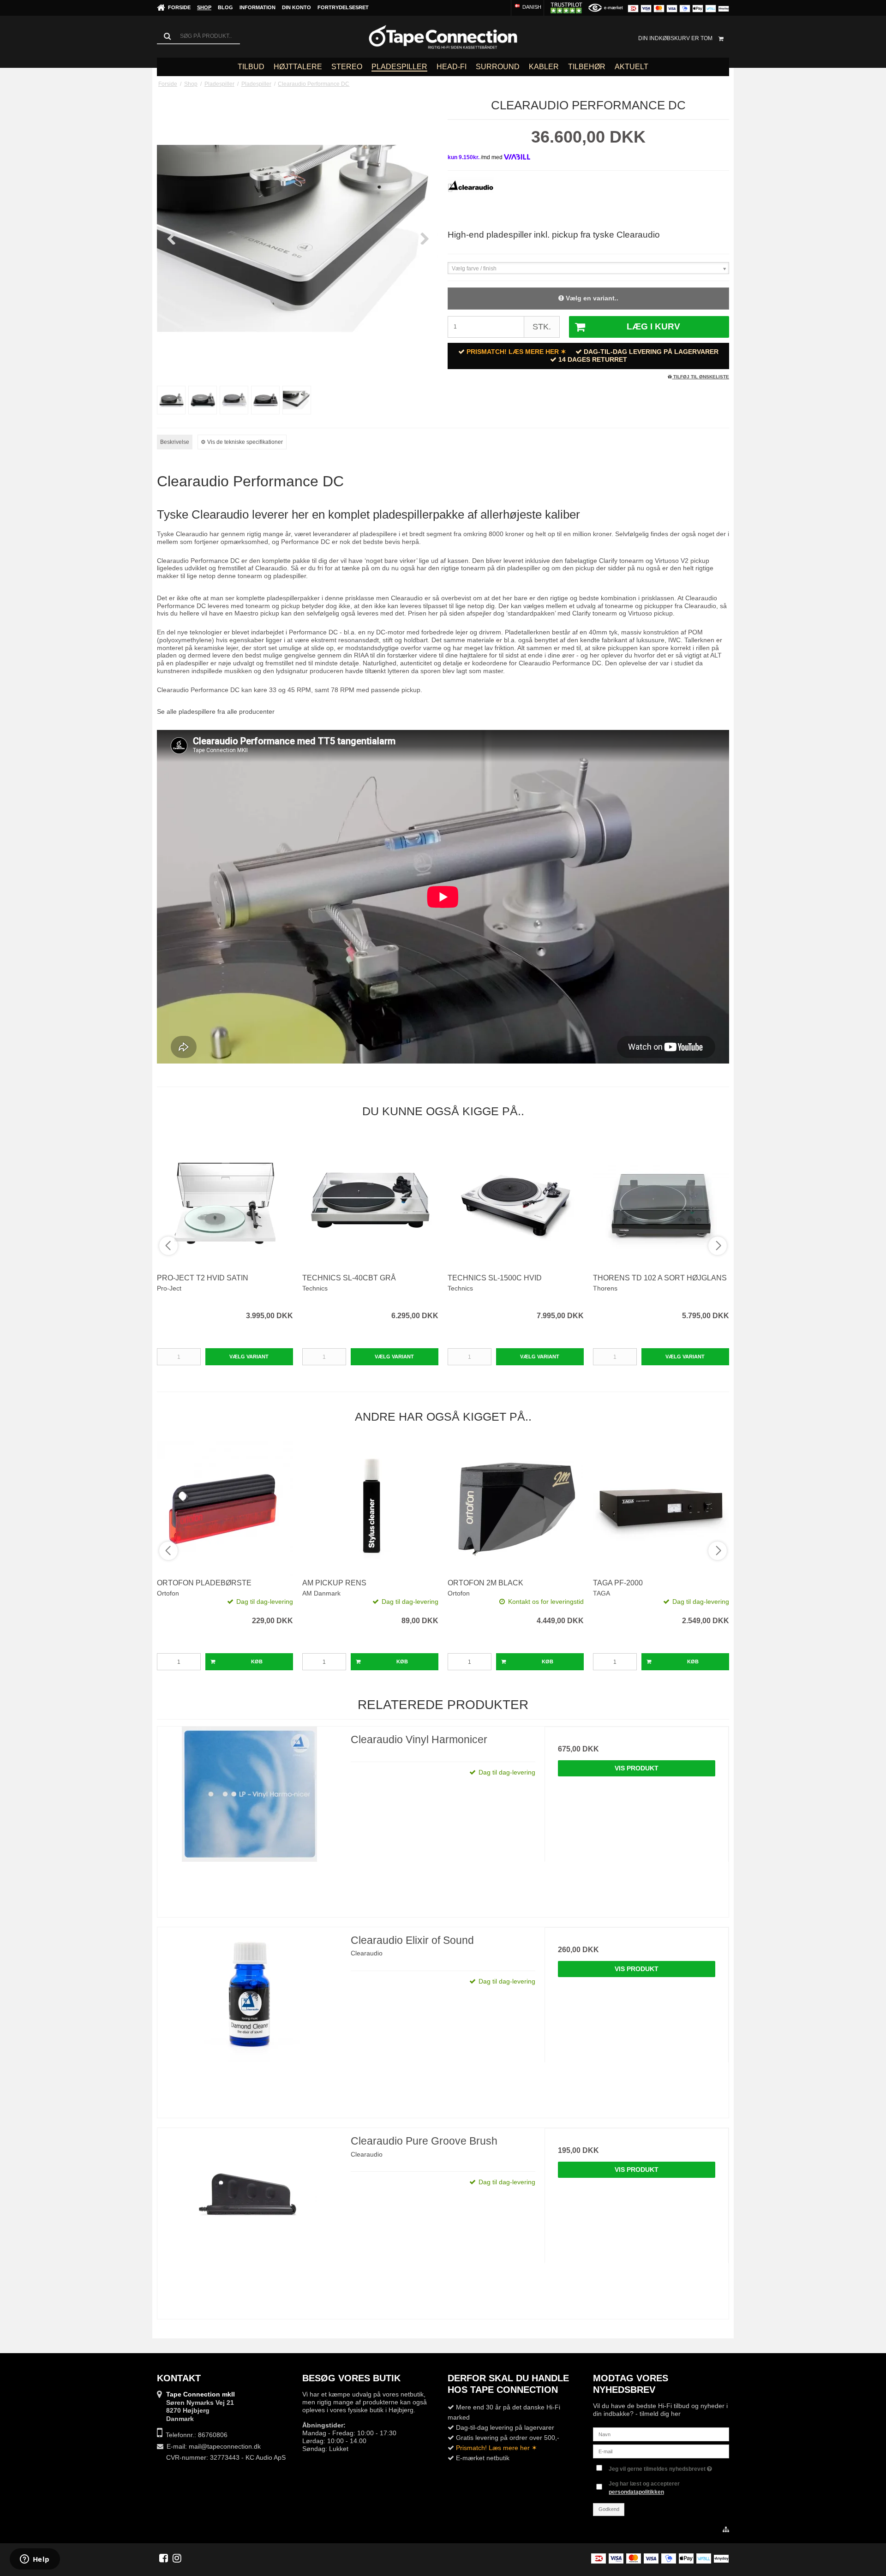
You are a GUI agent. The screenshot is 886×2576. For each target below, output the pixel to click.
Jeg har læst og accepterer (644, 2488)
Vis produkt (637, 1768)
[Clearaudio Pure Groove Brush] (249, 2220)
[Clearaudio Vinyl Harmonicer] (249, 1819)
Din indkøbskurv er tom (675, 38)
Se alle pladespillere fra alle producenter (216, 711)
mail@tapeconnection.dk (225, 2446)
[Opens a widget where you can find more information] (35, 2560)
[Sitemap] (726, 2530)
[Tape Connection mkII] (443, 37)
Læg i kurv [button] (653, 326)
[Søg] (198, 36)
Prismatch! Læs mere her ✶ (516, 352)
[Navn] (661, 2434)
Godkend (609, 2509)
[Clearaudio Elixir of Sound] (249, 2019)
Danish (531, 7)
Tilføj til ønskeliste (700, 377)
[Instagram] (177, 2558)
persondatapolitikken (636, 2492)
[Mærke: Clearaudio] (471, 200)
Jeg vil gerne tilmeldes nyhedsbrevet (658, 2467)
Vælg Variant (249, 1357)
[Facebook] (164, 2558)
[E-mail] (661, 2451)
